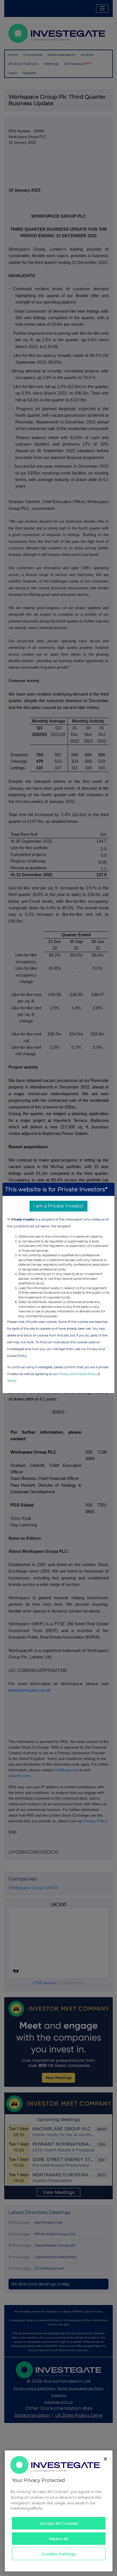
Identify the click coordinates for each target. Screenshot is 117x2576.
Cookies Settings (59, 2554)
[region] (59, 2511)
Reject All (59, 2539)
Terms (12, 1381)
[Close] (105, 2459)
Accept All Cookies (59, 2523)
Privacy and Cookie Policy (78, 1374)
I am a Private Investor (58, 1206)
